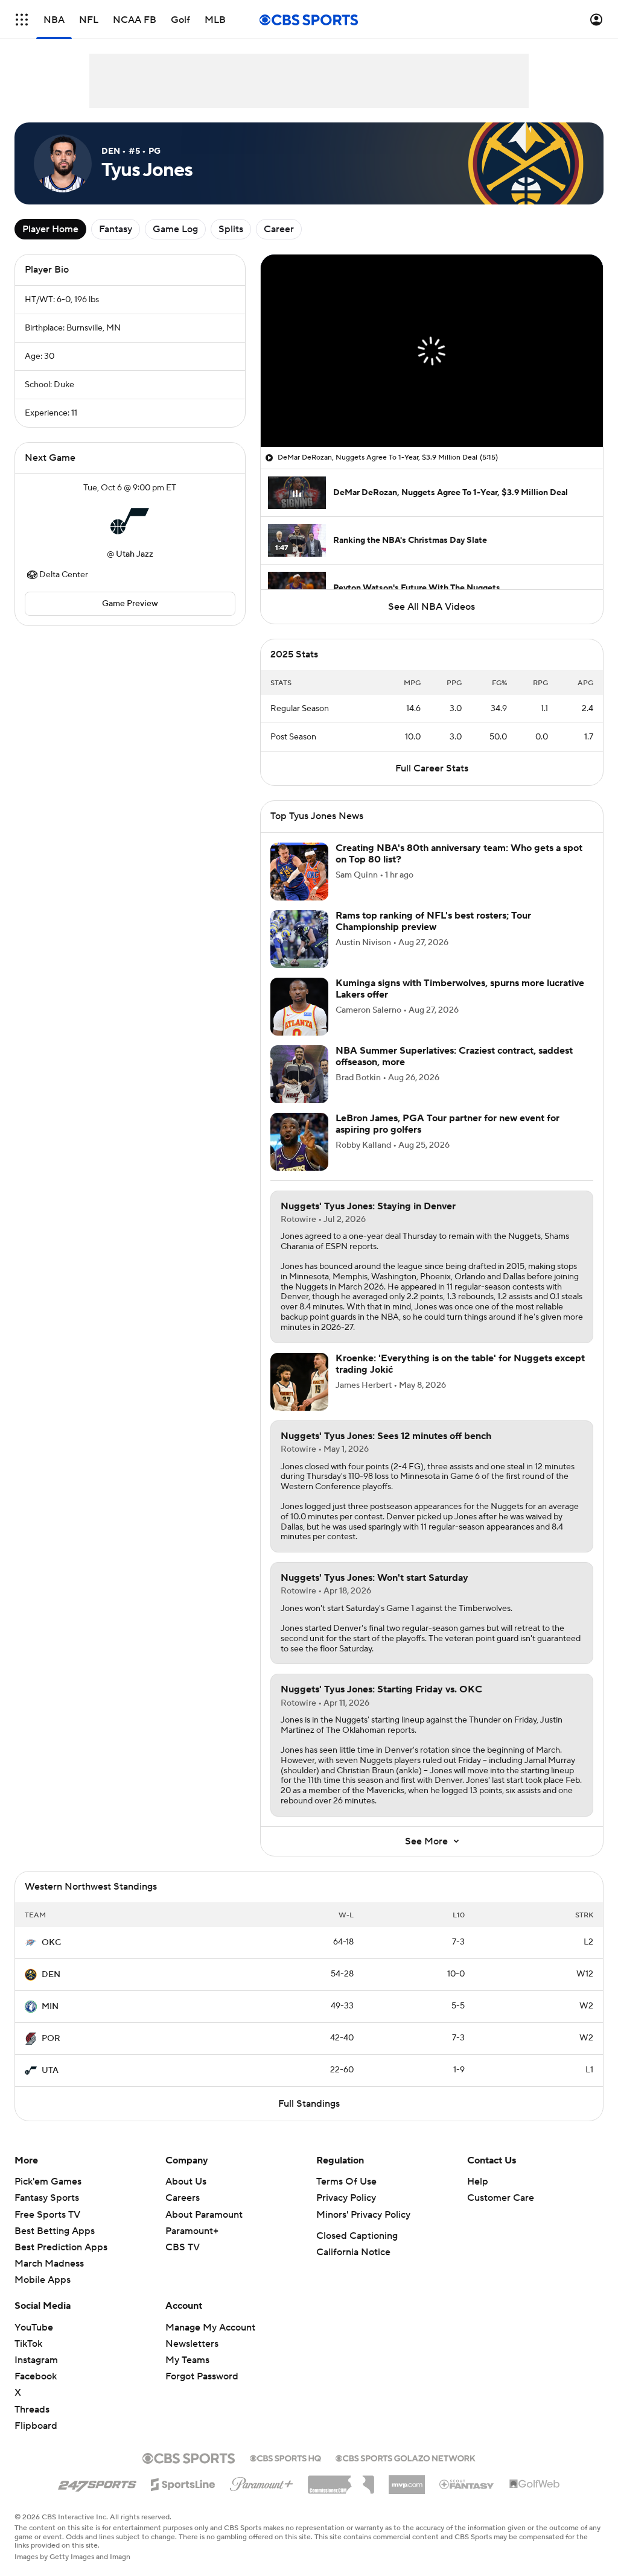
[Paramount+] (262, 2482)
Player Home (50, 229)
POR (51, 2039)
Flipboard (36, 2426)
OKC (51, 1943)
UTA (50, 2071)
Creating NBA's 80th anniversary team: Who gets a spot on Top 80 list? (459, 854)
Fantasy (116, 229)
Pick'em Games (48, 2182)
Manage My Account (210, 2328)
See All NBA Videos (432, 607)
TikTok (28, 2344)
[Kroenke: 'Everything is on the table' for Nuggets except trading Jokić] (299, 1382)
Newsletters (192, 2344)
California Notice (353, 2252)
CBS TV (183, 2247)
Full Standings (309, 2104)
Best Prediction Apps (61, 2247)
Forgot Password (202, 2376)
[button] (22, 20)
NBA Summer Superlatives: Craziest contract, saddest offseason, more (454, 1056)
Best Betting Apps (55, 2231)
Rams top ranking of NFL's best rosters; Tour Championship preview (433, 921)
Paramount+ (192, 2231)
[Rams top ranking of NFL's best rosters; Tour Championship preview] (299, 939)
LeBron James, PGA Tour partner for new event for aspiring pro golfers (448, 1124)
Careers (183, 2198)
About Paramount (204, 2215)
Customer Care (501, 2198)
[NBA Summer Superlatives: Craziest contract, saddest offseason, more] (299, 1074)
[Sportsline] (183, 2483)
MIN (50, 2007)
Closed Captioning (357, 2236)
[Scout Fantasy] (467, 2484)
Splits (231, 229)
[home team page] (130, 521)
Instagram (36, 2360)
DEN (51, 1975)
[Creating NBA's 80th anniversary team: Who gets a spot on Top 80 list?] (299, 872)
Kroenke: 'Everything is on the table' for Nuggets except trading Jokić (460, 1364)
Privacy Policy (346, 2198)
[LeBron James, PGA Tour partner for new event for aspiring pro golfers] (299, 1142)
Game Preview (130, 604)
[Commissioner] (341, 2480)
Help (478, 2182)
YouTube (34, 2328)
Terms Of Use (346, 2182)
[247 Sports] (97, 2483)
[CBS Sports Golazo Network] (406, 2457)
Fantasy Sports (47, 2198)
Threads (32, 2410)
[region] (432, 351)
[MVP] (407, 2480)
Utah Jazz (135, 554)
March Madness (49, 2264)
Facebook (36, 2376)
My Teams (187, 2360)
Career (279, 229)
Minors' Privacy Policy (363, 2215)
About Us (186, 2182)
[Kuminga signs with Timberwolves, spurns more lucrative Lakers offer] (299, 1007)
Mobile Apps (43, 2280)
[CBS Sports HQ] (285, 2457)
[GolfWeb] (535, 2484)
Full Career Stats (432, 768)
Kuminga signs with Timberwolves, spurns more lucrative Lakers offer (460, 989)
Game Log (175, 229)
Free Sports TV (47, 2215)
